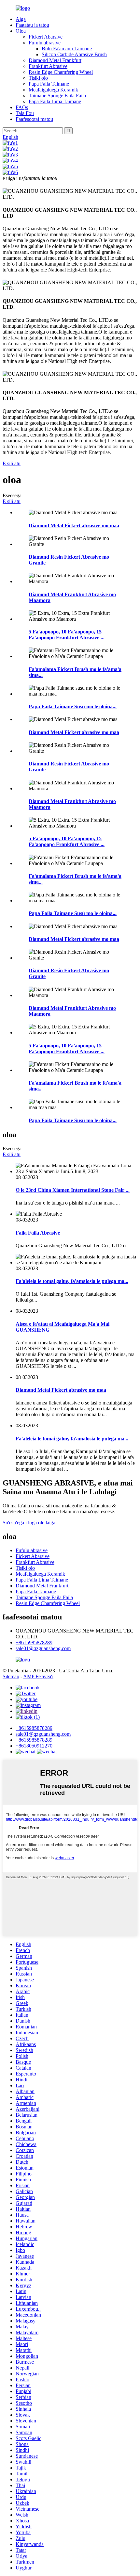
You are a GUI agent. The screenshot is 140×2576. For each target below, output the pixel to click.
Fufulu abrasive (45, 43)
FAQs (22, 107)
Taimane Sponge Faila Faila (57, 96)
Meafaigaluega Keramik (53, 90)
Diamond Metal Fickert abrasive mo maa (74, 525)
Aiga (21, 19)
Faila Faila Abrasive (38, 1233)
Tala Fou (25, 113)
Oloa (21, 31)
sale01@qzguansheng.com (43, 1648)
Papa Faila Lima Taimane (55, 101)
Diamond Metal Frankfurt (55, 60)
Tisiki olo (38, 78)
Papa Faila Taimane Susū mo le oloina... (73, 706)
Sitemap (11, 1676)
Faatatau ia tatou (32, 25)
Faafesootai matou (34, 119)
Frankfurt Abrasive (48, 66)
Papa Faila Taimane (49, 84)
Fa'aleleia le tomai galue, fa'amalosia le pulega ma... (72, 1281)
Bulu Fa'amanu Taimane (67, 49)
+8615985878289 (34, 1642)
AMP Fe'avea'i (38, 1676)
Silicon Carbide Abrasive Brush (74, 54)
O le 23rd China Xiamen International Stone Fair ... (73, 1190)
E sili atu (12, 463)
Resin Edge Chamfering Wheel (61, 72)
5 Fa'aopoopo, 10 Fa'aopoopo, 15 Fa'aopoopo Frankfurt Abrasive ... (67, 635)
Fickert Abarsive (46, 37)
